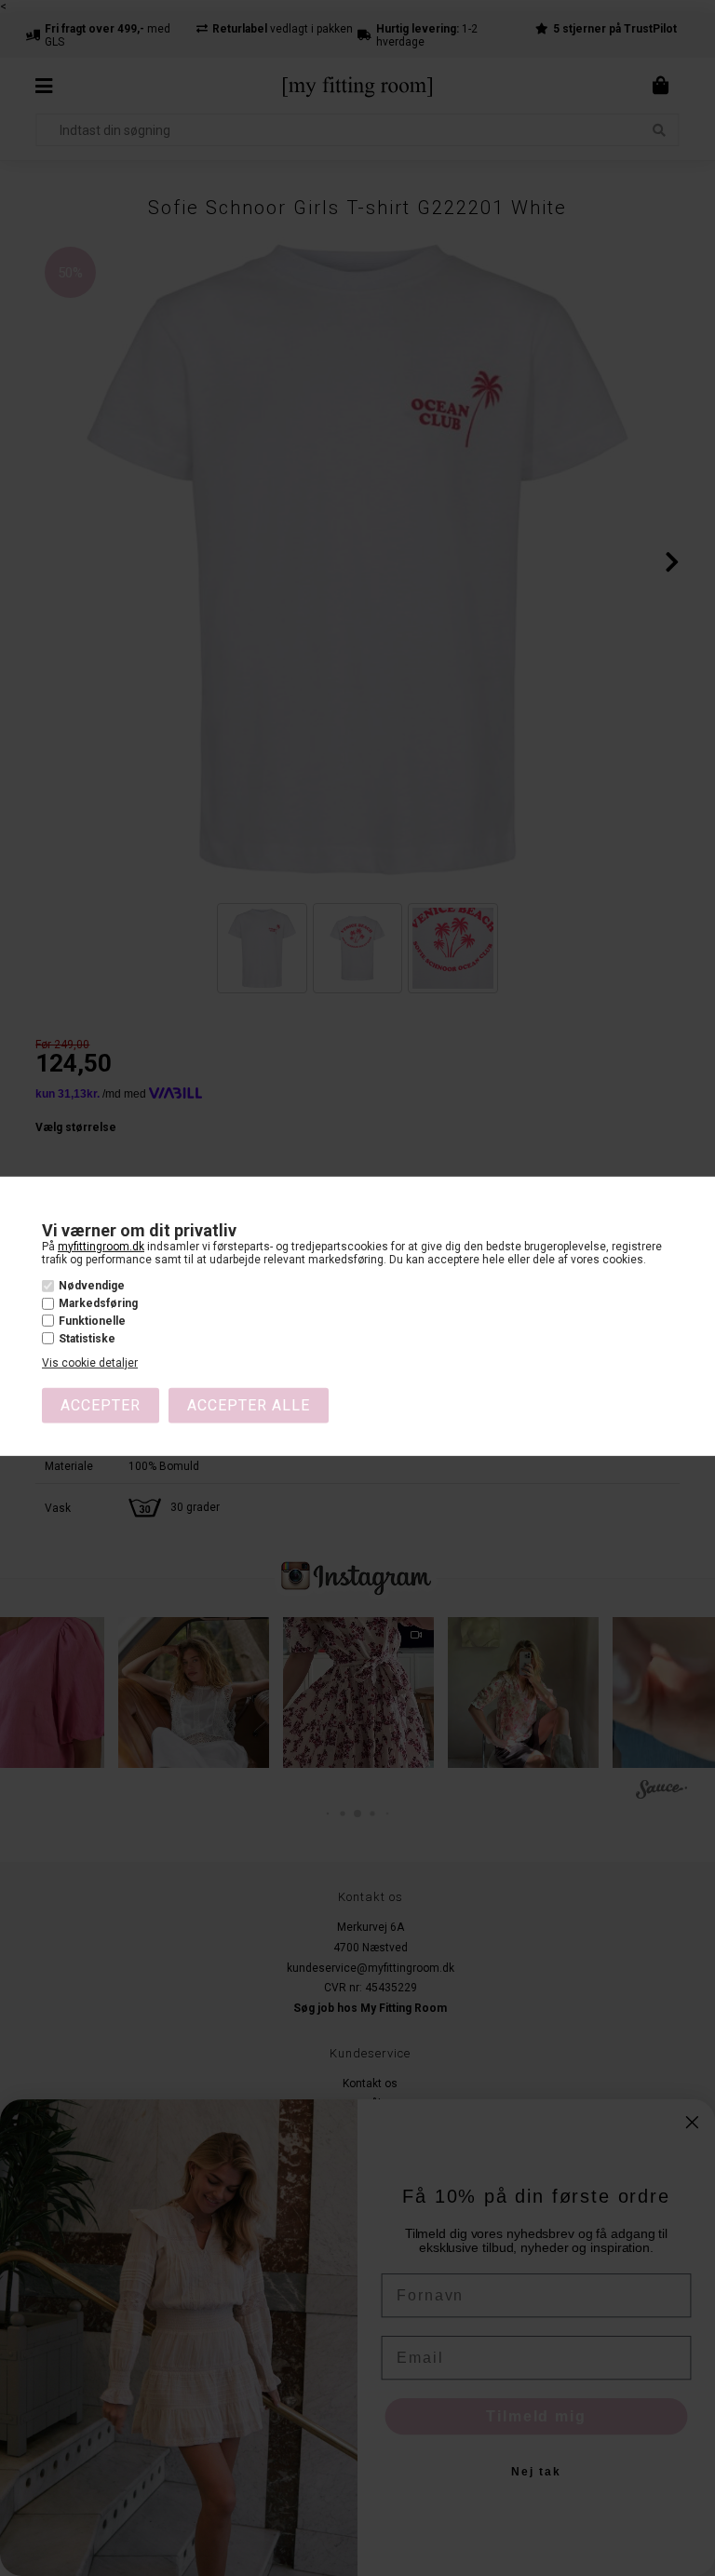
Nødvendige (92, 1286)
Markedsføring (98, 1303)
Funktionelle (92, 1321)
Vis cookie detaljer (90, 1363)
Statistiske (87, 1339)
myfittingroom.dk (101, 1246)
